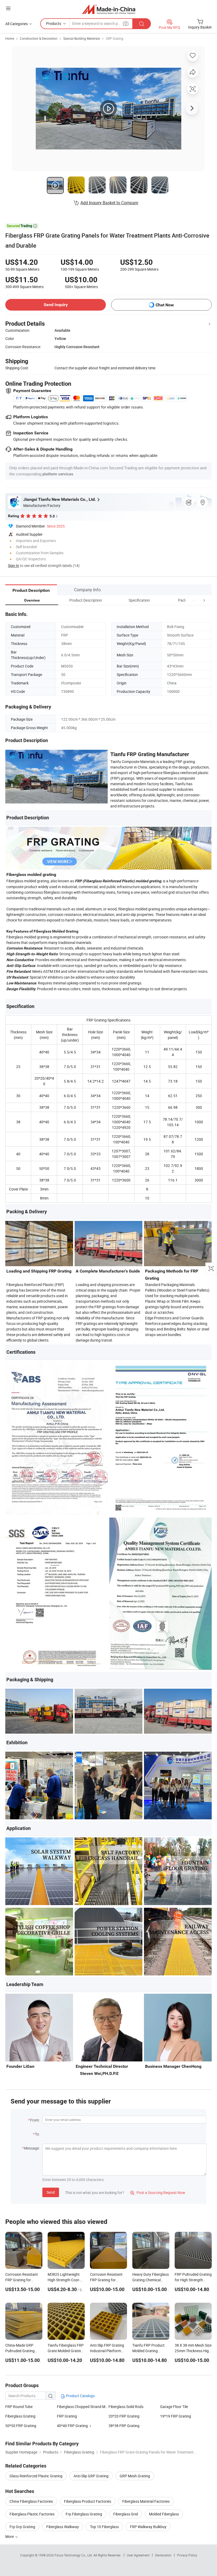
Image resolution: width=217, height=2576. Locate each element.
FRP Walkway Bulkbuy (148, 2527)
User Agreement (138, 2555)
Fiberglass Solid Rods (126, 2407)
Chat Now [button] (165, 305)
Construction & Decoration (39, 38)
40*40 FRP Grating (72, 2426)
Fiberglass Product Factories (88, 2501)
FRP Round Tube (19, 2407)
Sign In (13, 565)
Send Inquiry (56, 305)
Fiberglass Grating (20, 2416)
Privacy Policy (187, 2555)
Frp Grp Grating (22, 2527)
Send (51, 2192)
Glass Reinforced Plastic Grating (36, 2476)
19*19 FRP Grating (176, 2416)
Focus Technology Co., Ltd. (74, 2555)
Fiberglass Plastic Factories (32, 2514)
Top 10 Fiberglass (104, 2527)
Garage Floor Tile (174, 2407)
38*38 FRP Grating (124, 2426)
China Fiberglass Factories (31, 2501)
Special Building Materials (82, 38)
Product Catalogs (80, 2396)
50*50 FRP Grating (21, 2426)
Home (10, 38)
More (10, 2536)
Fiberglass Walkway (63, 2527)
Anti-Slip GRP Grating (91, 2476)
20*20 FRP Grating (124, 2416)
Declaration (163, 2555)
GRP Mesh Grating (135, 2476)
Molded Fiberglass (164, 2514)
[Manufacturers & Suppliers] (109, 9)
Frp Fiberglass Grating (84, 2514)
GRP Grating (115, 38)
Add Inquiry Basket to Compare (109, 203)
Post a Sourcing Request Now (158, 2193)
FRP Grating (67, 2416)
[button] (194, 600)
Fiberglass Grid (126, 2514)
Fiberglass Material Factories (146, 2501)
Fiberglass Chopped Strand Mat (83, 2407)
